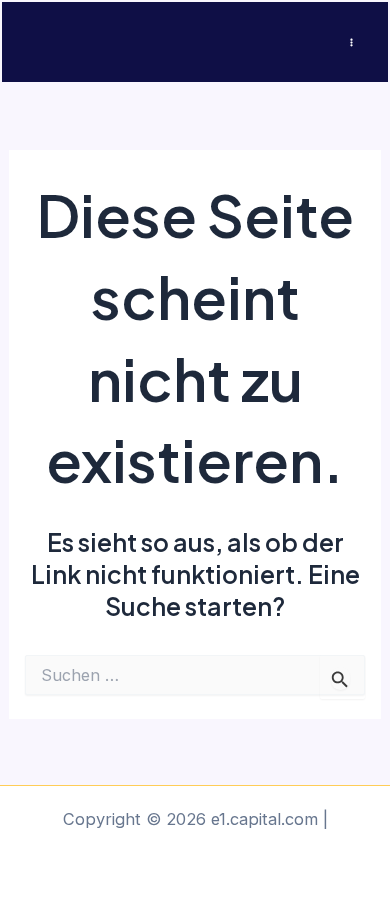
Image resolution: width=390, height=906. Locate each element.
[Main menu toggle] (351, 42)
